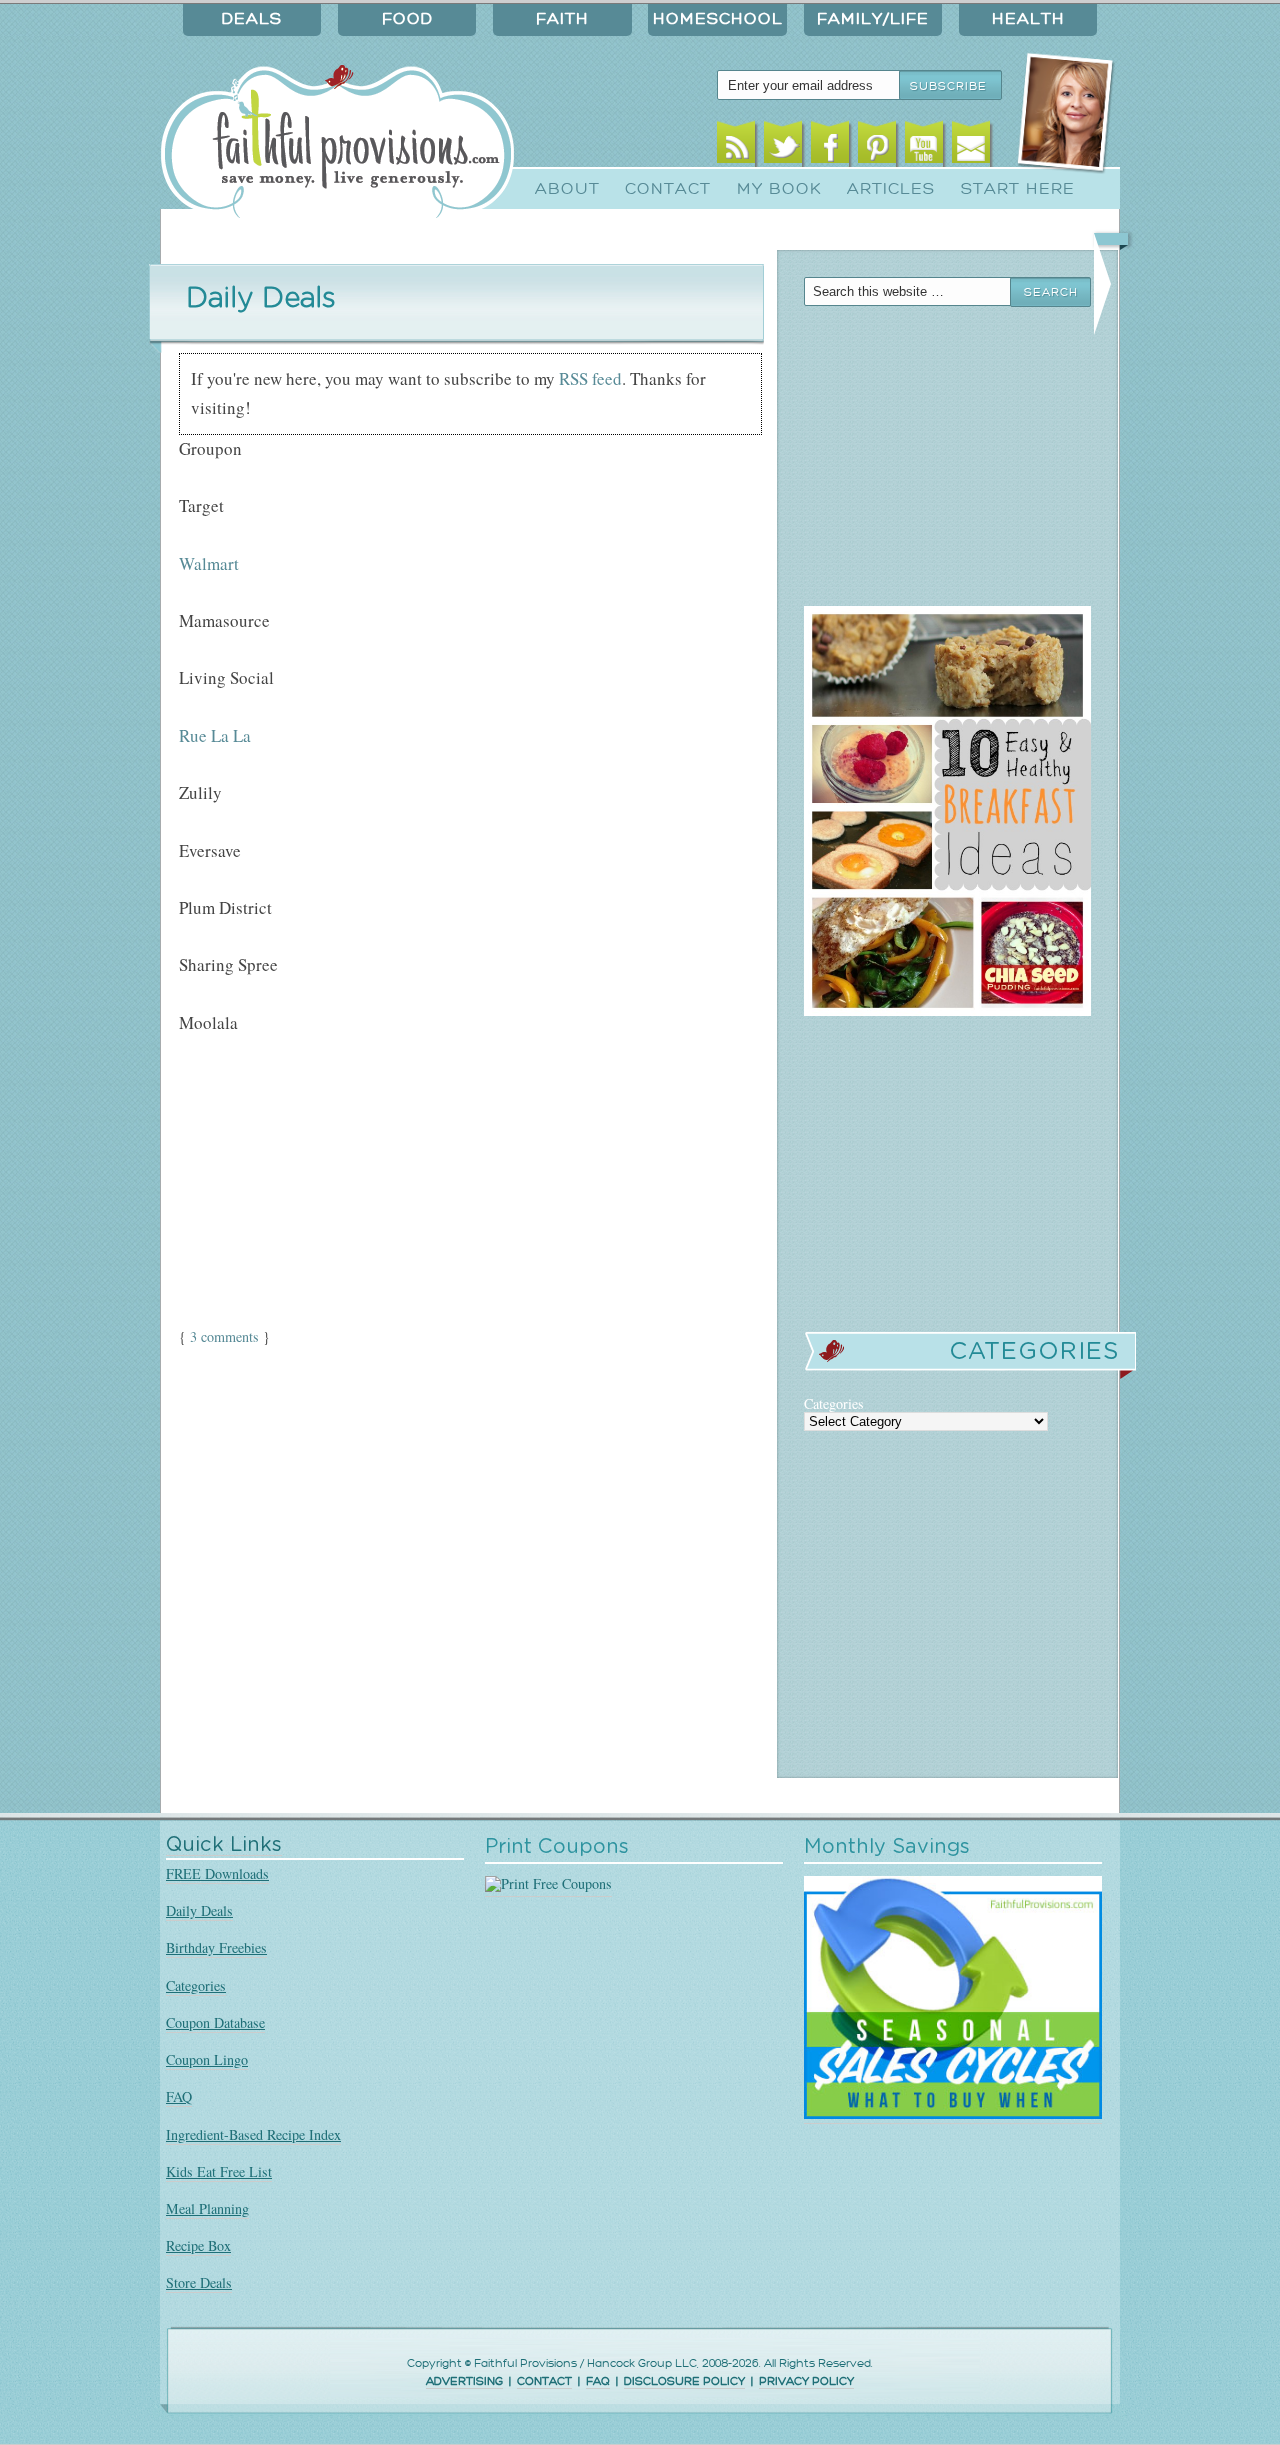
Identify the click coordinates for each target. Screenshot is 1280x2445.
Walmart (209, 563)
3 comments (224, 1336)
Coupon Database (215, 2022)
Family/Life (873, 19)
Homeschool (718, 19)
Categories (196, 1985)
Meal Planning (207, 2208)
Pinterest (877, 147)
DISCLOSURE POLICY (684, 2381)
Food (407, 19)
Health (1028, 19)
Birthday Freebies (216, 1947)
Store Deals (199, 2282)
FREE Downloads (217, 1873)
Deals (252, 19)
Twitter (783, 147)
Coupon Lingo (207, 2059)
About (567, 189)
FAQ (179, 2096)
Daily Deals (199, 1910)
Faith (562, 19)
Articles (891, 189)
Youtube (924, 147)
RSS (736, 147)
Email (971, 147)
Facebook (830, 147)
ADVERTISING (464, 2381)
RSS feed (590, 378)
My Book (779, 189)
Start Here (1018, 189)
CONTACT (544, 2381)
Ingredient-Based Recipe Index (253, 2134)
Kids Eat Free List (219, 2171)
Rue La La (215, 735)
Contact (668, 189)
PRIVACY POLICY (806, 2381)
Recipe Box (198, 2245)
